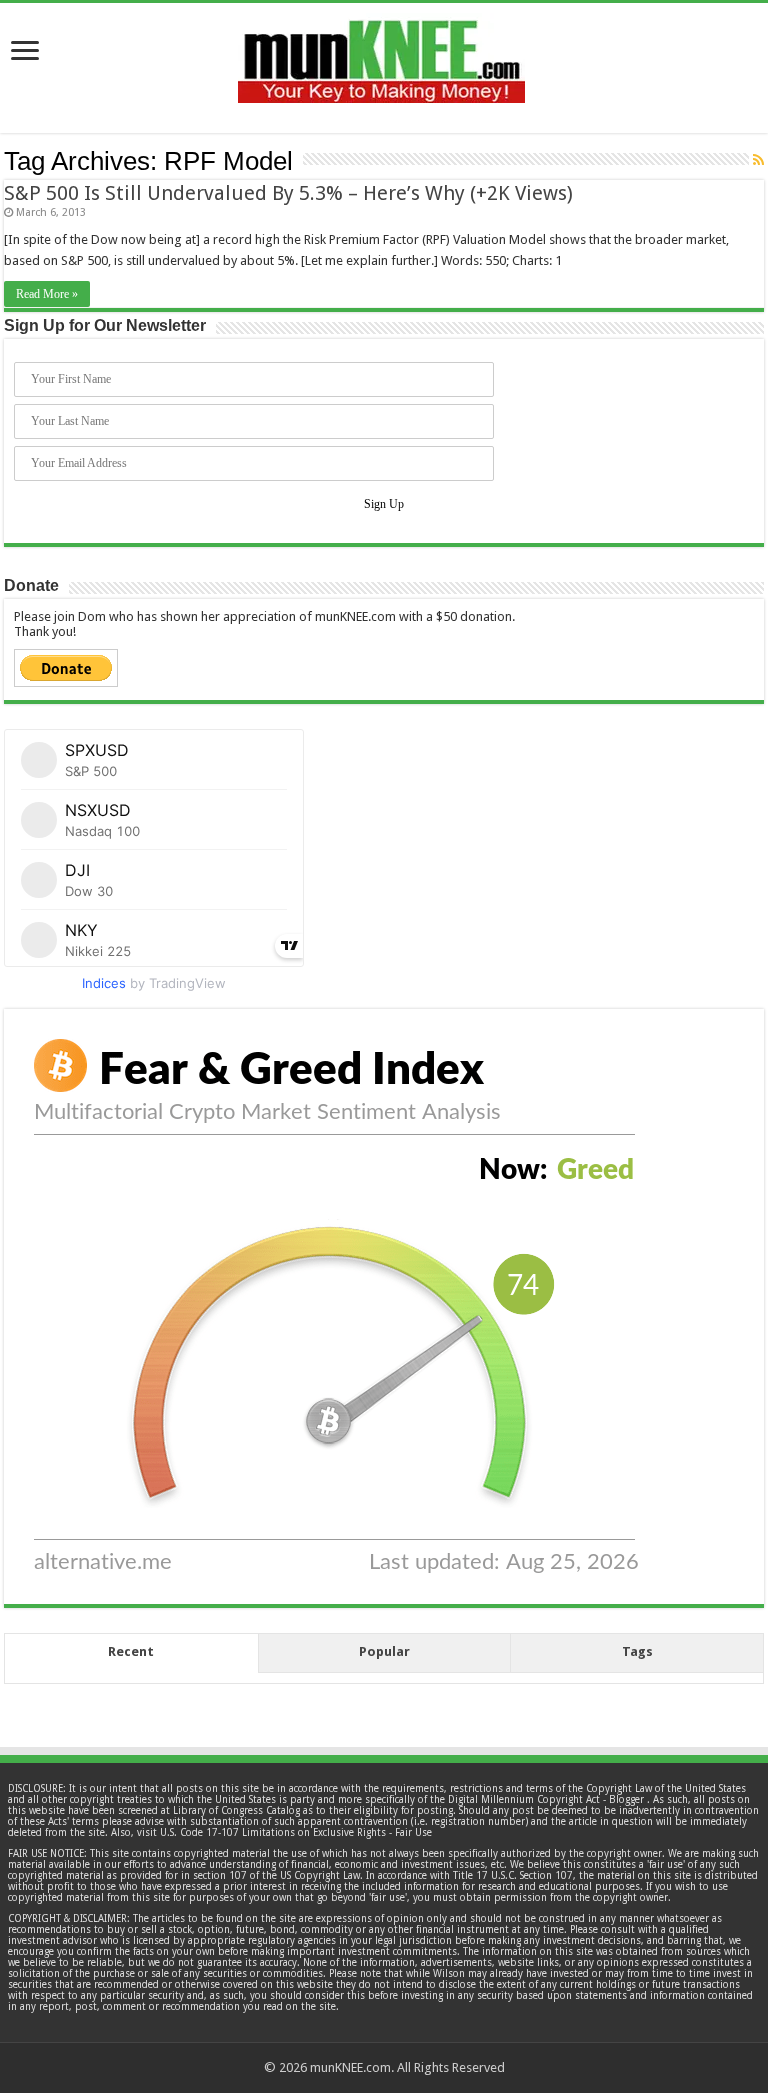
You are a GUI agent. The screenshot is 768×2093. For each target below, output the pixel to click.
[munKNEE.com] (381, 54)
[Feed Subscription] (758, 160)
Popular (384, 1651)
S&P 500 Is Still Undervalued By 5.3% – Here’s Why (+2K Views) (288, 193)
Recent (131, 1651)
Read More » (47, 294)
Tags (637, 1651)
